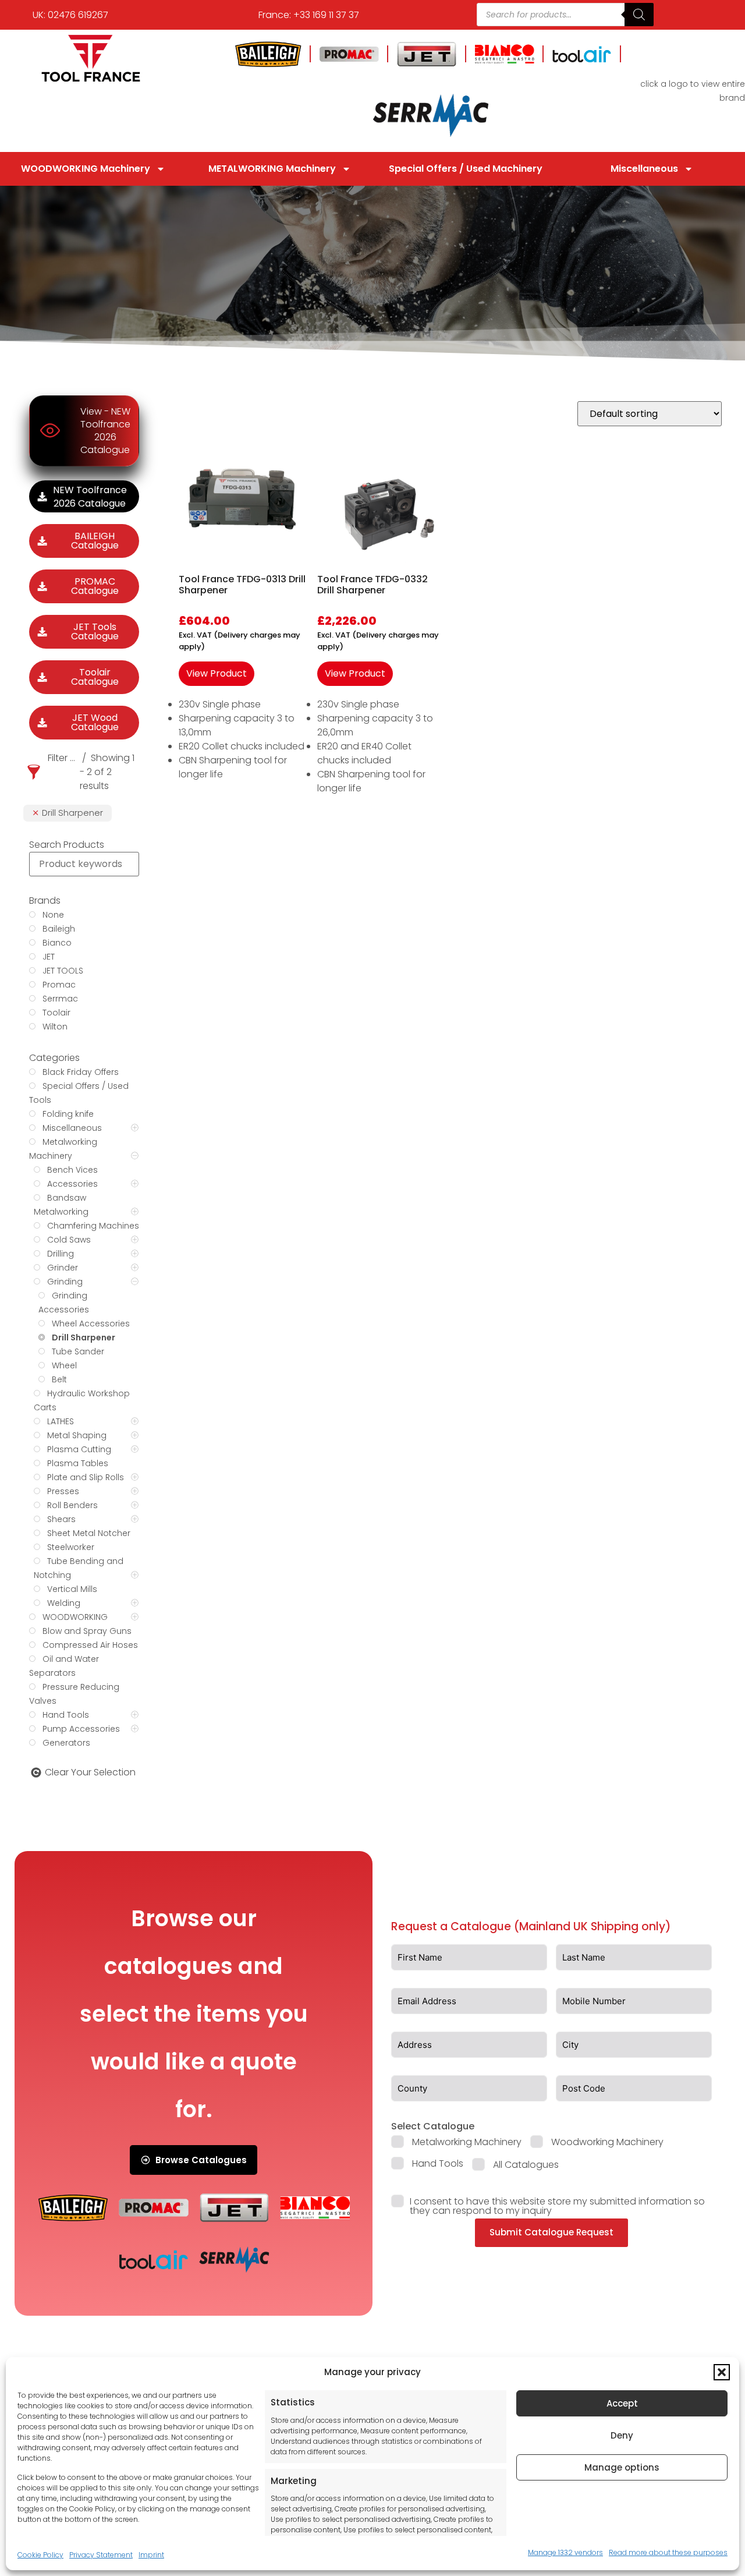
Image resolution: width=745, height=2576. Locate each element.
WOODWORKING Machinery (86, 169)
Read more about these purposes (668, 2552)
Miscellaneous (644, 169)
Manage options (622, 2467)
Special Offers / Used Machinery (466, 169)
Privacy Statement (101, 2555)
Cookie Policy (40, 2555)
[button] (722, 2372)
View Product (217, 673)
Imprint (151, 2555)
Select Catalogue (433, 2126)
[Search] (639, 15)
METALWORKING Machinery (272, 169)
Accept (622, 2403)
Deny (622, 2435)
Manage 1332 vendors (565, 2552)
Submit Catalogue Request (551, 2232)
